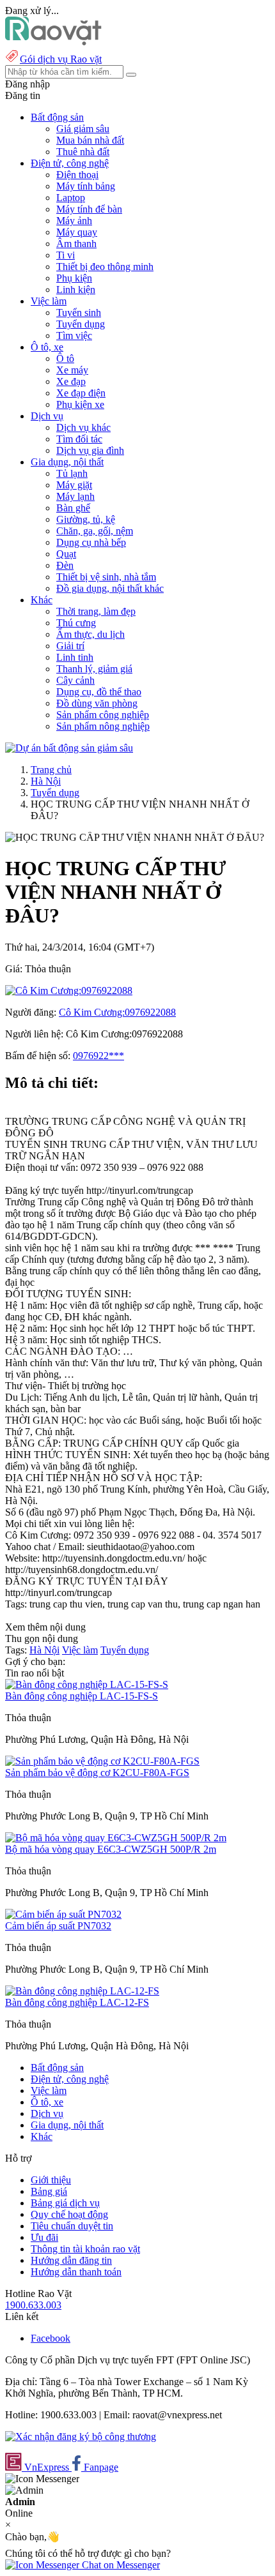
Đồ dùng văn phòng (97, 703)
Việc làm (80, 1650)
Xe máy (72, 370)
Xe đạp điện (81, 393)
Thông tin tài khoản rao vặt (85, 2249)
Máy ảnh (74, 221)
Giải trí (70, 646)
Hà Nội (46, 781)
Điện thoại (77, 175)
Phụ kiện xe (80, 404)
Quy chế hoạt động (69, 2214)
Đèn (65, 565)
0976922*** (98, 1056)
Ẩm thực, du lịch (90, 634)
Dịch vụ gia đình (90, 450)
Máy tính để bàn (89, 209)
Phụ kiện (74, 278)
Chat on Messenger (120, 2565)
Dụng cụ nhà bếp (91, 542)
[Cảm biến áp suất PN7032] (63, 1914)
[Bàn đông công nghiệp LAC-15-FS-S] (87, 1684)
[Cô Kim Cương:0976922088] (69, 990)
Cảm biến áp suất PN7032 (58, 1926)
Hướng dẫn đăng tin (71, 2260)
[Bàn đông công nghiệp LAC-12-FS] (82, 1991)
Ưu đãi (44, 2237)
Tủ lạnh (72, 473)
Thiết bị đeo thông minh (105, 267)
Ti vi (66, 255)
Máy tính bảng (86, 186)
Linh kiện (76, 290)
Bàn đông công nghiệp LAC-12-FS (77, 2002)
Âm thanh (76, 244)
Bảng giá (49, 2191)
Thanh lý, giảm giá (94, 669)
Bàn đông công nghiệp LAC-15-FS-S (82, 1696)
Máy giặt (74, 485)
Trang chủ (51, 770)
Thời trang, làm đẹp (96, 611)
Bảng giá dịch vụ (65, 2203)
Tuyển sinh (79, 313)
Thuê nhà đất (83, 152)
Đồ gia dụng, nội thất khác (110, 588)
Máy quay (77, 232)
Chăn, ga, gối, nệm (95, 531)
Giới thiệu (51, 2180)
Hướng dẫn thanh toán (76, 2272)
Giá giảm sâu (83, 129)
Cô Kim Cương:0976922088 (117, 1012)
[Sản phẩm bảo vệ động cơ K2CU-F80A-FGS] (102, 1761)
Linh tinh (75, 657)
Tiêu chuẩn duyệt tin (72, 2226)
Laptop (71, 198)
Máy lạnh (75, 496)
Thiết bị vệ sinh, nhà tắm (106, 577)
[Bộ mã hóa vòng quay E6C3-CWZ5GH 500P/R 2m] (116, 1838)
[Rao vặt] (53, 42)
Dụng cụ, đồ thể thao (99, 692)
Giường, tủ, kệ (86, 519)
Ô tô (65, 358)
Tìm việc (74, 335)
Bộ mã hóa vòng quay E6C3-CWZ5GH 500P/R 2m (111, 1849)
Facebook (51, 2338)
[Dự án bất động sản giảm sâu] (69, 748)
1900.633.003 (33, 2305)
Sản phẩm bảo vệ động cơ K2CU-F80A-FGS (97, 1773)
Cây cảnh (75, 680)
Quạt (66, 554)
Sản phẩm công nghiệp (103, 715)
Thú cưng (76, 623)
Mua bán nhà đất (90, 140)
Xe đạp (71, 381)
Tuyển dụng (81, 324)
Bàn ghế (73, 508)
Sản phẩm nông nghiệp (103, 726)
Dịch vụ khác (83, 427)
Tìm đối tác (79, 439)
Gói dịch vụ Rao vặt (61, 59)
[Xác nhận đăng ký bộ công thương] (81, 2437)
